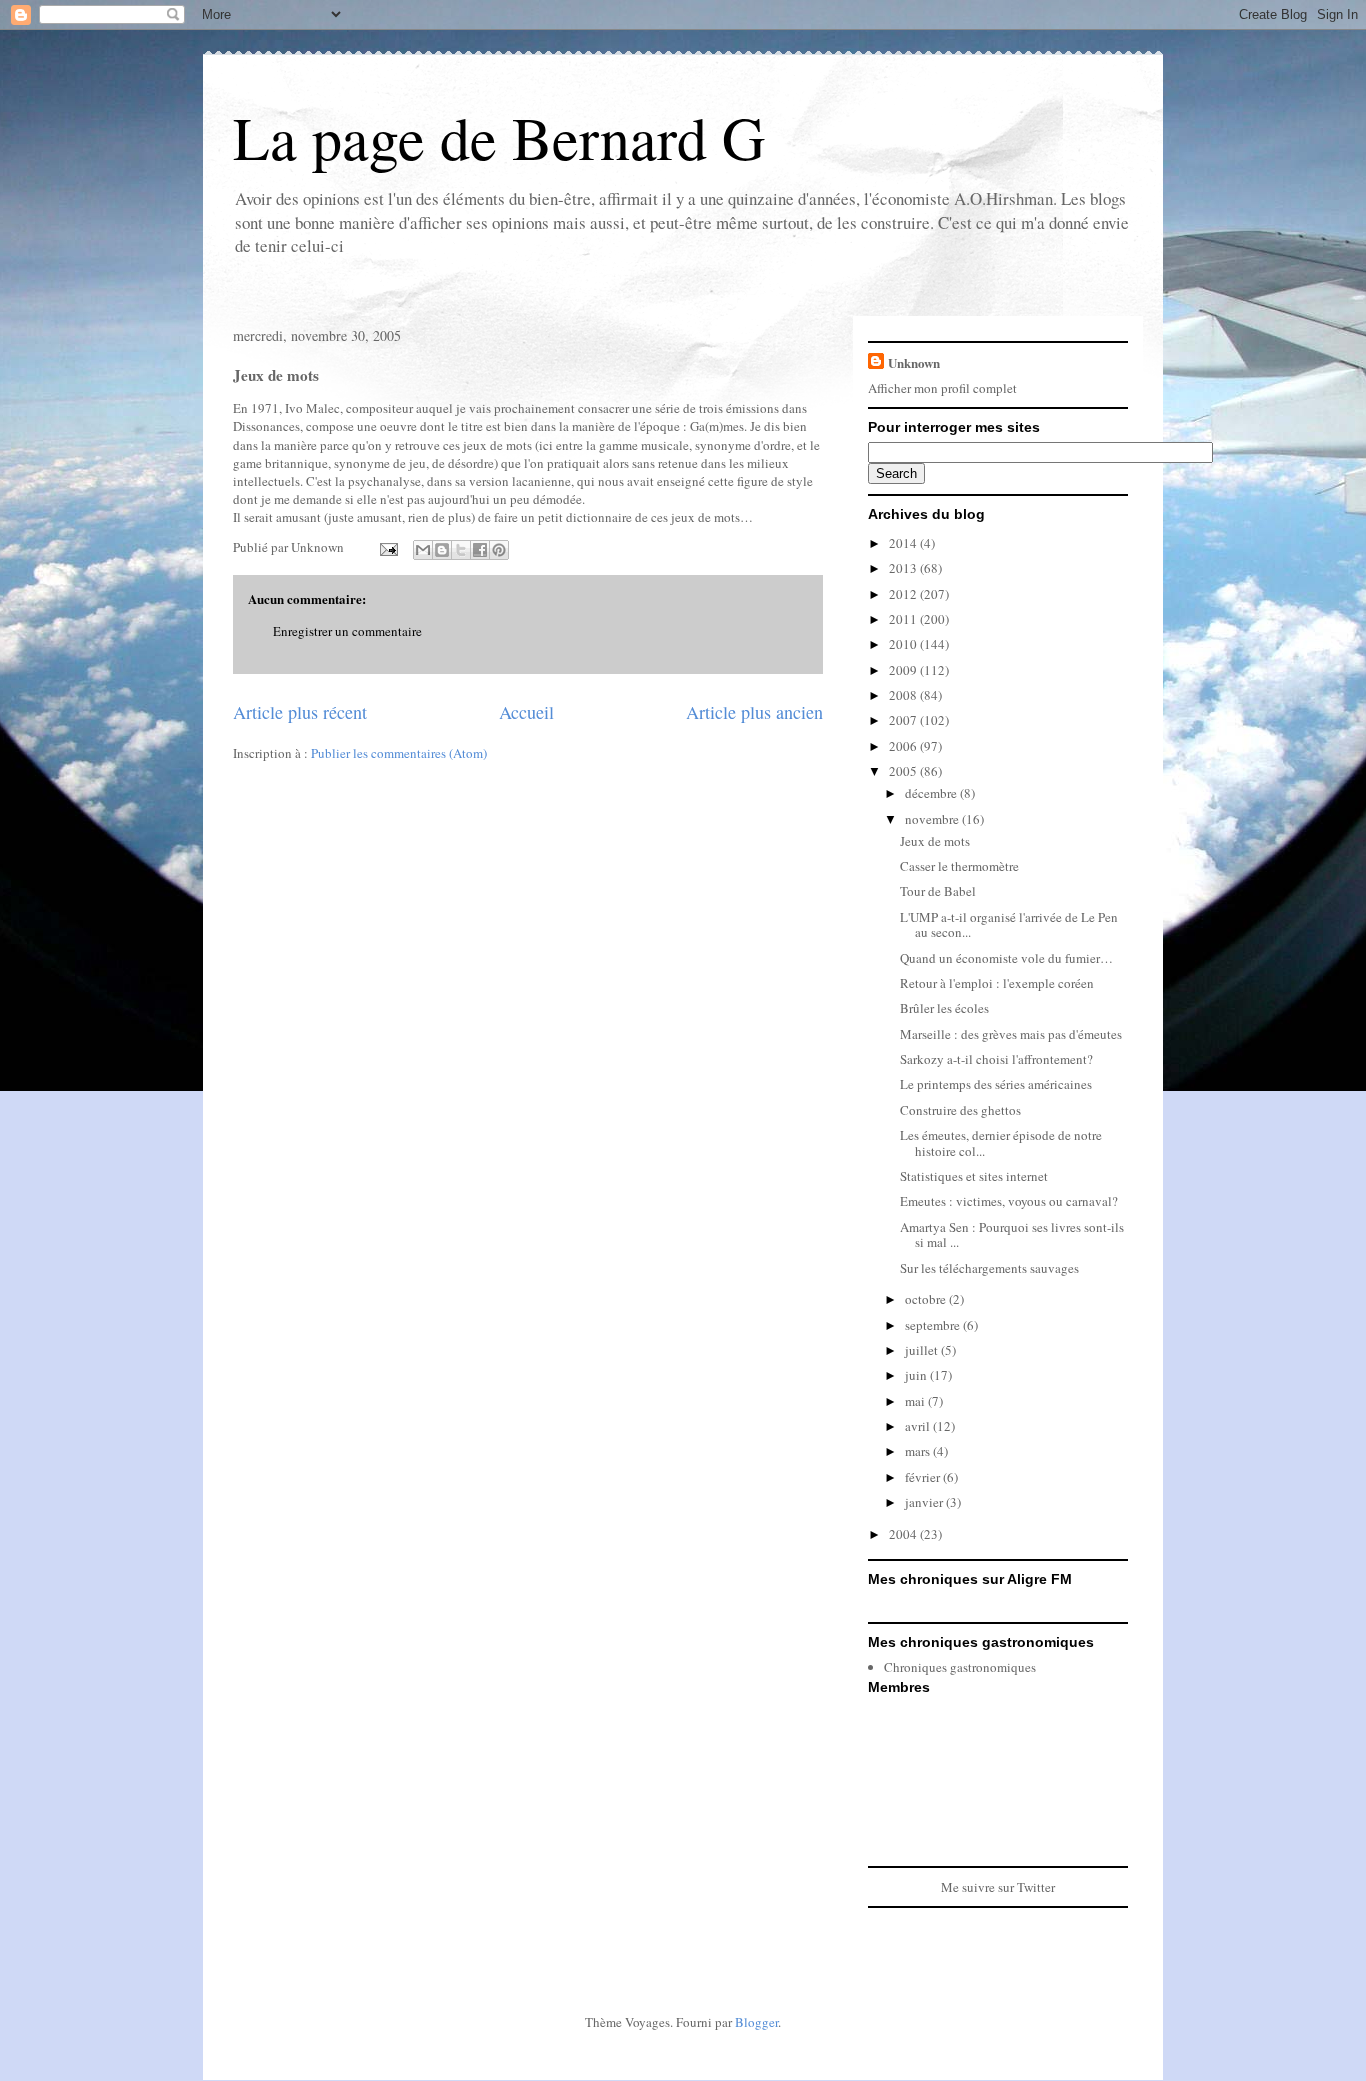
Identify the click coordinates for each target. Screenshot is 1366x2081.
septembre (934, 1325)
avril (919, 1426)
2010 (904, 644)
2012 (904, 594)
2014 (904, 543)
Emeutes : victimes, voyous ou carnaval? (1009, 1201)
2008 (904, 695)
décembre (932, 793)
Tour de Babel (938, 891)
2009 (904, 670)
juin (917, 1375)
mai (916, 1401)
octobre (927, 1299)
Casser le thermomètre (959, 866)
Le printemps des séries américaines (996, 1084)
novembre (933, 819)
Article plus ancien (754, 712)
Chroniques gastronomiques (960, 1667)
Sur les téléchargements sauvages (989, 1268)
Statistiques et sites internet (974, 1176)
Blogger (756, 2022)
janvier (925, 1502)
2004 (904, 1534)
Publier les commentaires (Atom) (399, 753)
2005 (904, 771)
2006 (904, 746)
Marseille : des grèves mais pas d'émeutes (1011, 1034)
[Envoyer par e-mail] (423, 550)
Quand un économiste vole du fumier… (1006, 958)
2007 (904, 720)
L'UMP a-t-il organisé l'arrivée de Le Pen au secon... (1009, 925)
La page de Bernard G (499, 137)
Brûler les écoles (944, 1008)
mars (919, 1451)
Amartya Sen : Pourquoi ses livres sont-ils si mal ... (1012, 1235)
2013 (904, 568)
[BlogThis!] (442, 550)
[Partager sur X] (461, 550)
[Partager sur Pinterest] (499, 550)
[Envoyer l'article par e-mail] (387, 547)
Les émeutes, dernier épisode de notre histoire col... (1001, 1143)
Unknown (914, 362)
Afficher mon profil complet (942, 388)
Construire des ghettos (960, 1110)
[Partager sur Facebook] (480, 550)
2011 (904, 619)
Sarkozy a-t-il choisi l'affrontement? (996, 1059)
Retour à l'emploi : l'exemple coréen (997, 983)
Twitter (1036, 1887)
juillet (923, 1350)
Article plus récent (300, 712)
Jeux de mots (935, 841)
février (924, 1477)
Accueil (526, 712)
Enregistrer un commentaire (347, 631)
